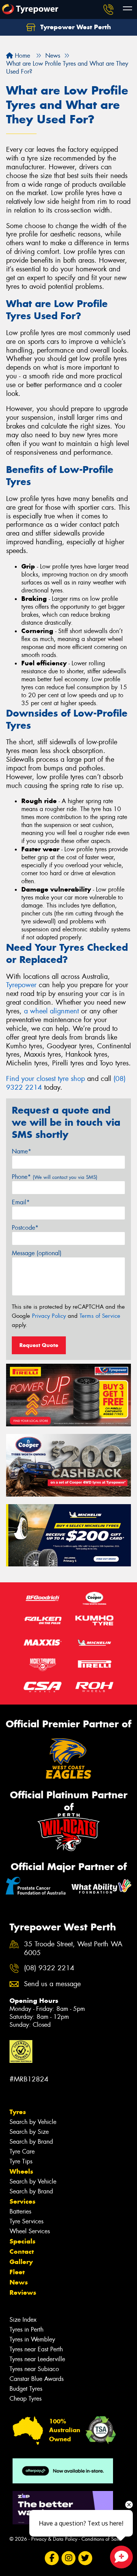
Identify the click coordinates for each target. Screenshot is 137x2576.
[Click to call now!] (108, 9)
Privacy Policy (49, 1316)
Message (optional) (37, 1253)
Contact (22, 2251)
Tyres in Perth (26, 2329)
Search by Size (29, 2132)
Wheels (21, 2171)
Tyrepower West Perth (75, 27)
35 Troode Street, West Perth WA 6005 (73, 1949)
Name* (22, 1151)
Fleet (17, 2272)
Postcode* (25, 1228)
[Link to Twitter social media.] (85, 2558)
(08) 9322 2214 (49, 1968)
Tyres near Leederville (37, 2359)
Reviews (23, 2292)
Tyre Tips (21, 2161)
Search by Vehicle (33, 2122)
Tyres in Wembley (32, 2339)
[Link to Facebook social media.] (52, 2558)
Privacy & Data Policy (54, 2539)
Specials (22, 2241)
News (19, 2282)
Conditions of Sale (101, 2539)
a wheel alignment (51, 1011)
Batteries (20, 2211)
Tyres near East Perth (36, 2349)
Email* (21, 1202)
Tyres (18, 2112)
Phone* (55, 1177)
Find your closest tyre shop (45, 1079)
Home (22, 56)
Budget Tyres (26, 2389)
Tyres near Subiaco (34, 2369)
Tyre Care (22, 2151)
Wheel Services (30, 2231)
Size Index (23, 2320)
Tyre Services (26, 2221)
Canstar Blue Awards (37, 2379)
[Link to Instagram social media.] (69, 2558)
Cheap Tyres (25, 2399)
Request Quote (39, 1345)
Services (22, 2201)
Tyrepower (21, 985)
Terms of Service (100, 1316)
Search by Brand (31, 2142)
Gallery (21, 2262)
